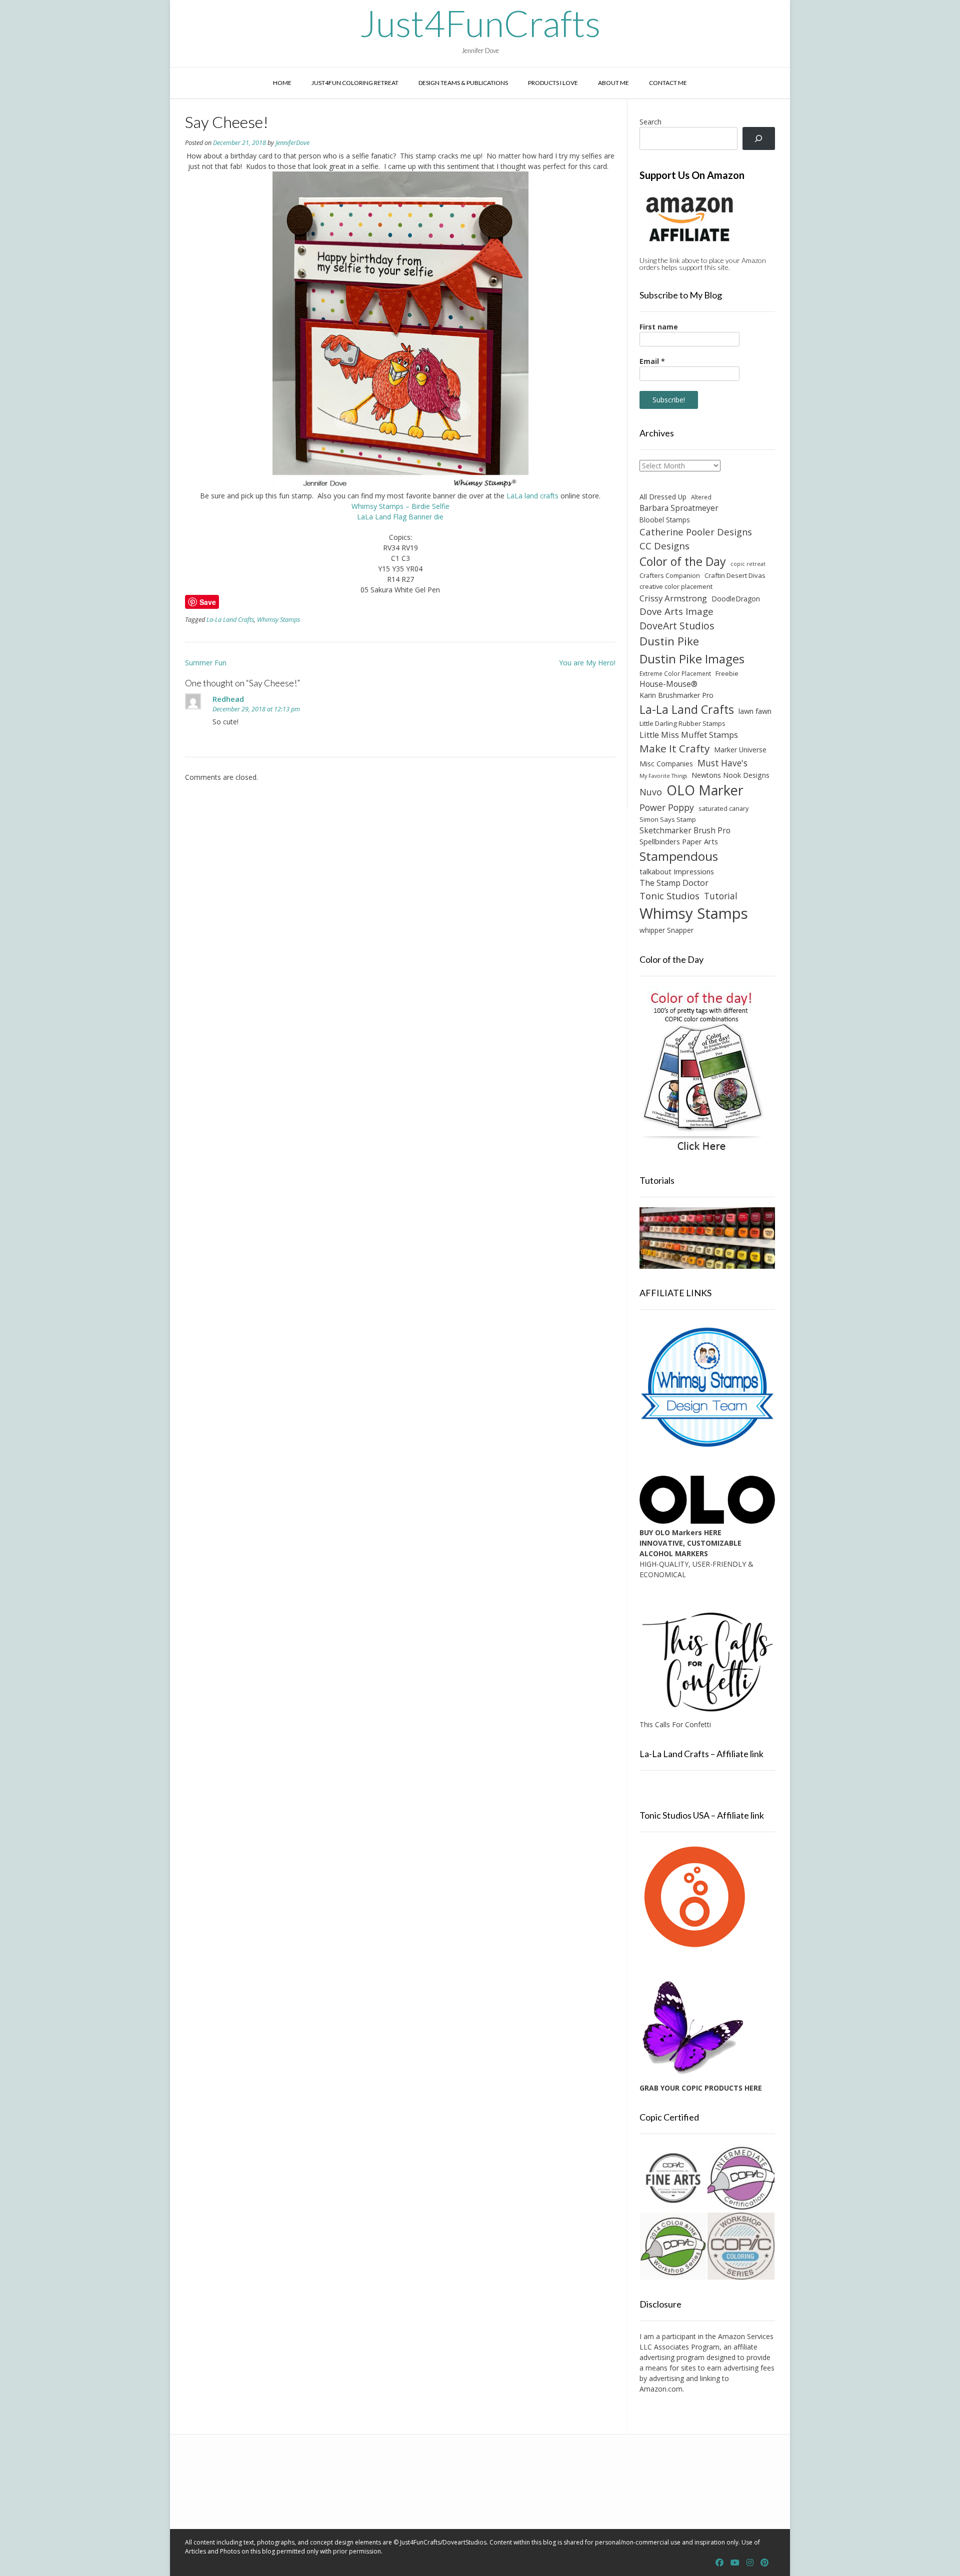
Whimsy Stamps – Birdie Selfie (400, 506)
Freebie (727, 673)
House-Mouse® (668, 684)
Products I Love (553, 83)
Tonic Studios (669, 896)
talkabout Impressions (677, 871)
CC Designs (664, 546)
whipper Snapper (666, 930)
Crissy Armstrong (673, 598)
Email (652, 361)
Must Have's (722, 763)
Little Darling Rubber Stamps (682, 723)
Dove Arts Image (676, 611)
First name (659, 327)
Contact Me (668, 83)
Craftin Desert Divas (735, 575)
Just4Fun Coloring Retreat (355, 83)
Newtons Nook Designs (730, 775)
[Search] (759, 139)
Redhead (228, 699)
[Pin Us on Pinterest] (764, 2563)
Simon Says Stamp (668, 819)
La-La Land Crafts (230, 620)
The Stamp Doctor (674, 883)
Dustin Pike (669, 641)
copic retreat (748, 564)
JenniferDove (292, 143)
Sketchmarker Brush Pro (685, 830)
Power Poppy (667, 807)
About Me (613, 83)
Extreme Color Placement (675, 673)
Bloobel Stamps (665, 520)
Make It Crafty (674, 748)
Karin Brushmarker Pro (676, 695)
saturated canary (723, 808)
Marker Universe (740, 750)
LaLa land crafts (532, 496)
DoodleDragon (736, 599)
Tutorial (721, 896)
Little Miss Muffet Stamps (689, 735)
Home (282, 83)
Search (650, 122)
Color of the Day (683, 561)
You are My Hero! (587, 663)
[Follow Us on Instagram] (750, 2563)
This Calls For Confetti (675, 1724)
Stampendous (679, 856)
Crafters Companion (670, 575)
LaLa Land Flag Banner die (400, 517)
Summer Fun (206, 663)
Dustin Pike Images (692, 659)
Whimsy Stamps (278, 620)
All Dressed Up (663, 497)
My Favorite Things (663, 776)
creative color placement (676, 586)
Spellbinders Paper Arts (679, 842)
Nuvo (651, 792)
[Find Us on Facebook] (719, 2563)
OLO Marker (705, 790)
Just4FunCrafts (480, 23)
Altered (701, 497)
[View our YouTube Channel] (735, 2563)
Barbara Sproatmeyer (679, 508)
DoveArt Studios (677, 626)
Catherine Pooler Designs (696, 532)
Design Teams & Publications (463, 83)
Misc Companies (666, 764)
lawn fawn (755, 711)
